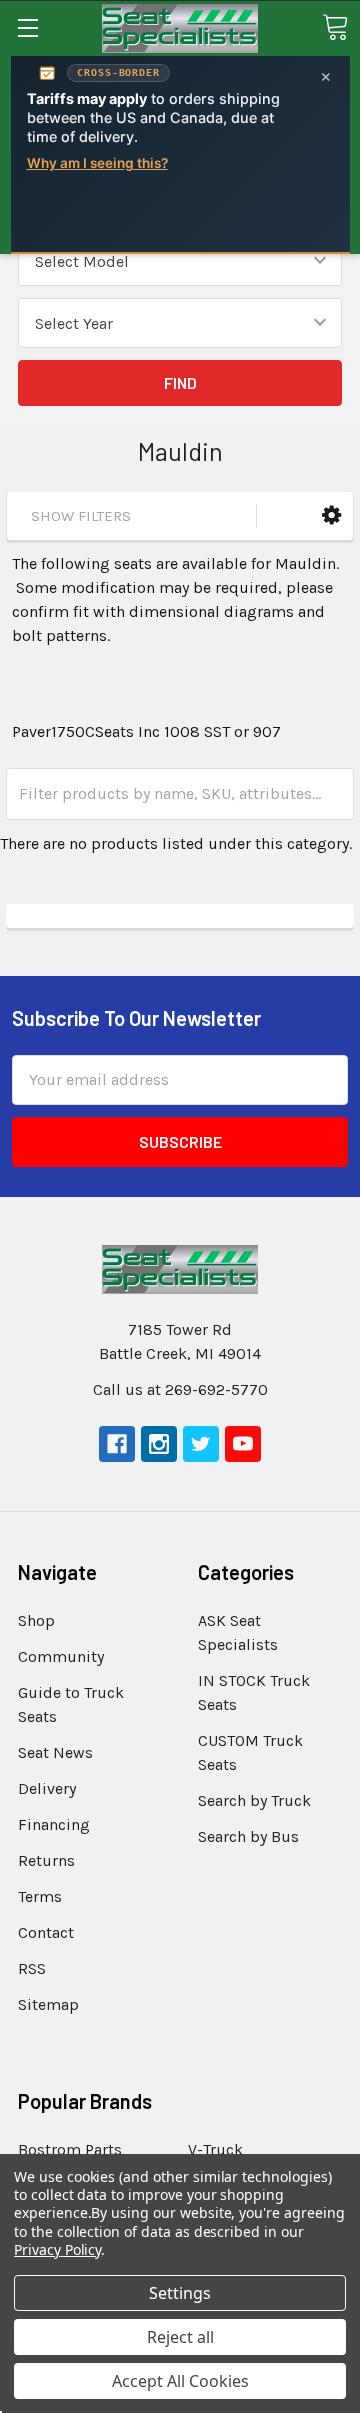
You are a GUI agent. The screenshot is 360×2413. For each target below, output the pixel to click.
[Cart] (335, 27)
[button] (331, 515)
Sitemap (48, 2004)
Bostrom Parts (70, 2149)
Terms (40, 1896)
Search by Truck (254, 1800)
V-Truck (215, 2149)
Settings (180, 2293)
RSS (32, 1968)
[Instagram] (159, 1444)
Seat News (55, 1752)
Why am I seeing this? (97, 163)
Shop (36, 1620)
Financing (54, 1824)
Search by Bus (248, 1836)
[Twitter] (201, 1444)
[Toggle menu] (27, 27)
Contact (46, 1932)
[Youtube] (243, 1444)
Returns (46, 1860)
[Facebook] (117, 1444)
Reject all (180, 2337)
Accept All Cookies (180, 2381)
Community (61, 1656)
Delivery (47, 1788)
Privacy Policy (57, 2249)
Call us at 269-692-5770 (180, 1389)
